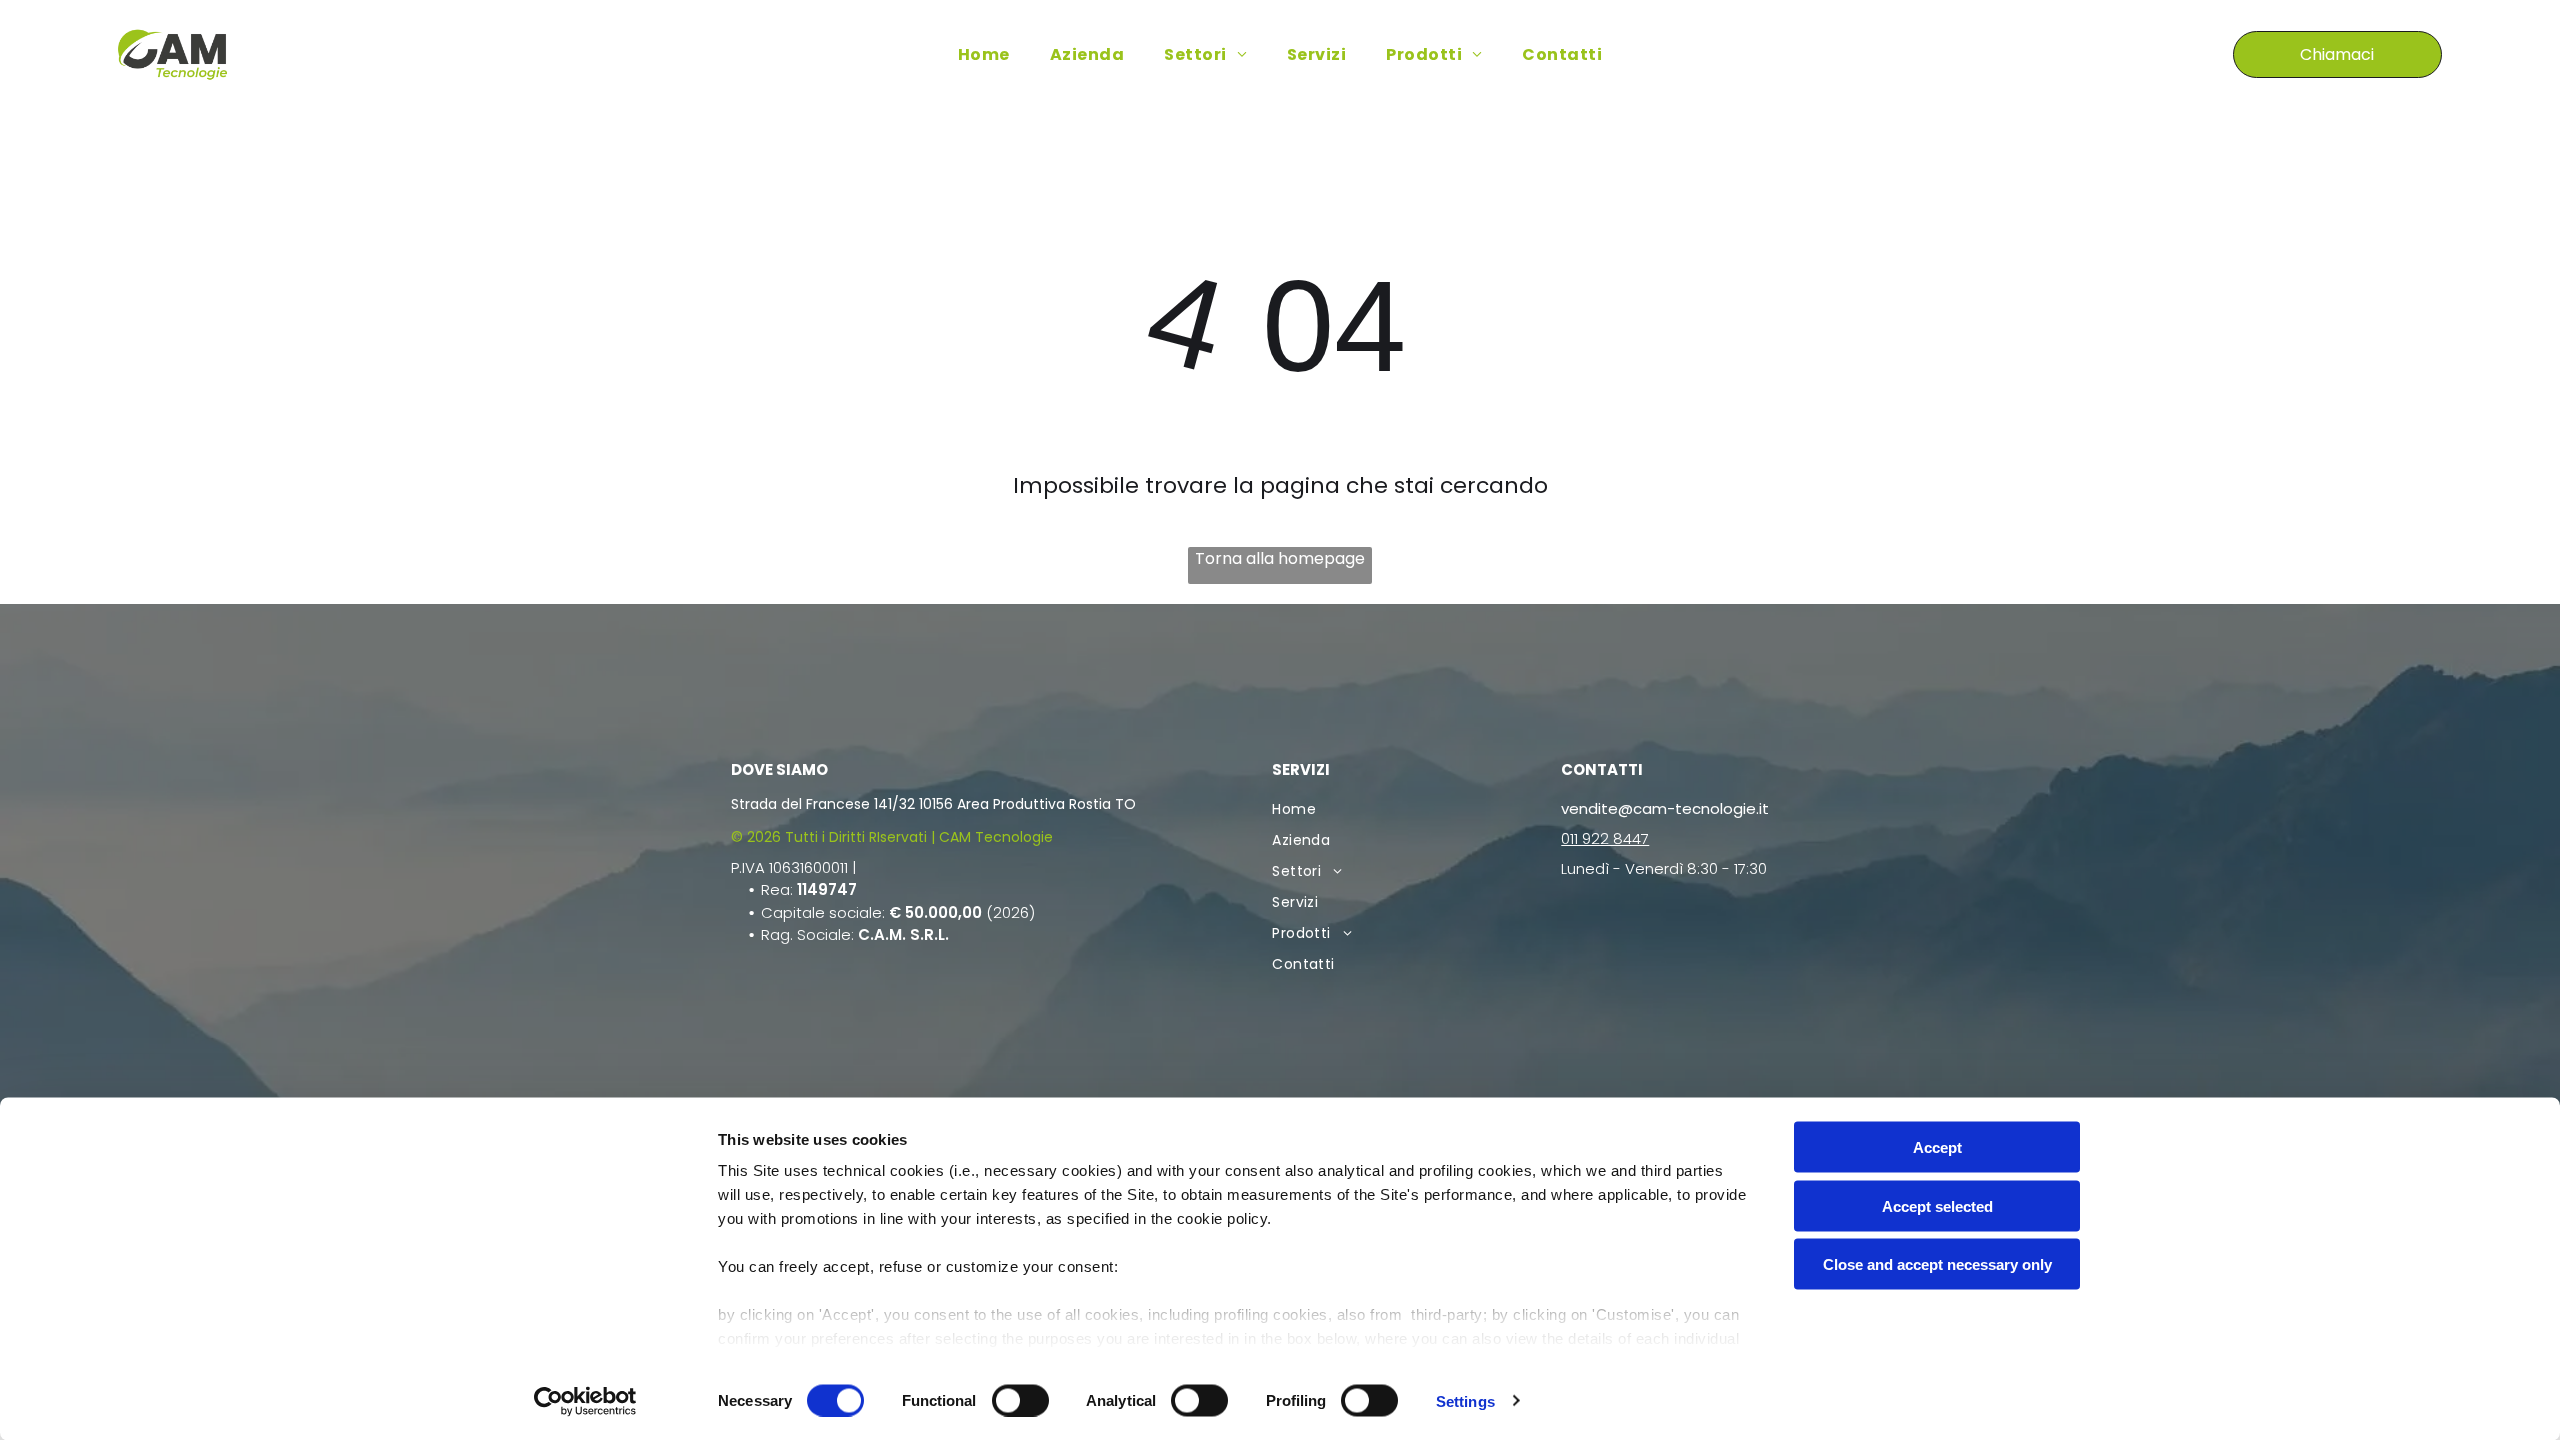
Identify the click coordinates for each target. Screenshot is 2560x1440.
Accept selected (1937, 1205)
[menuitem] (984, 54)
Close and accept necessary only (1937, 1264)
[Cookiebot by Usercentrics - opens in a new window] (585, 1401)
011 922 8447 (1605, 838)
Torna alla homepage (1280, 558)
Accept (1937, 1147)
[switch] (1020, 1400)
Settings (1465, 1400)
